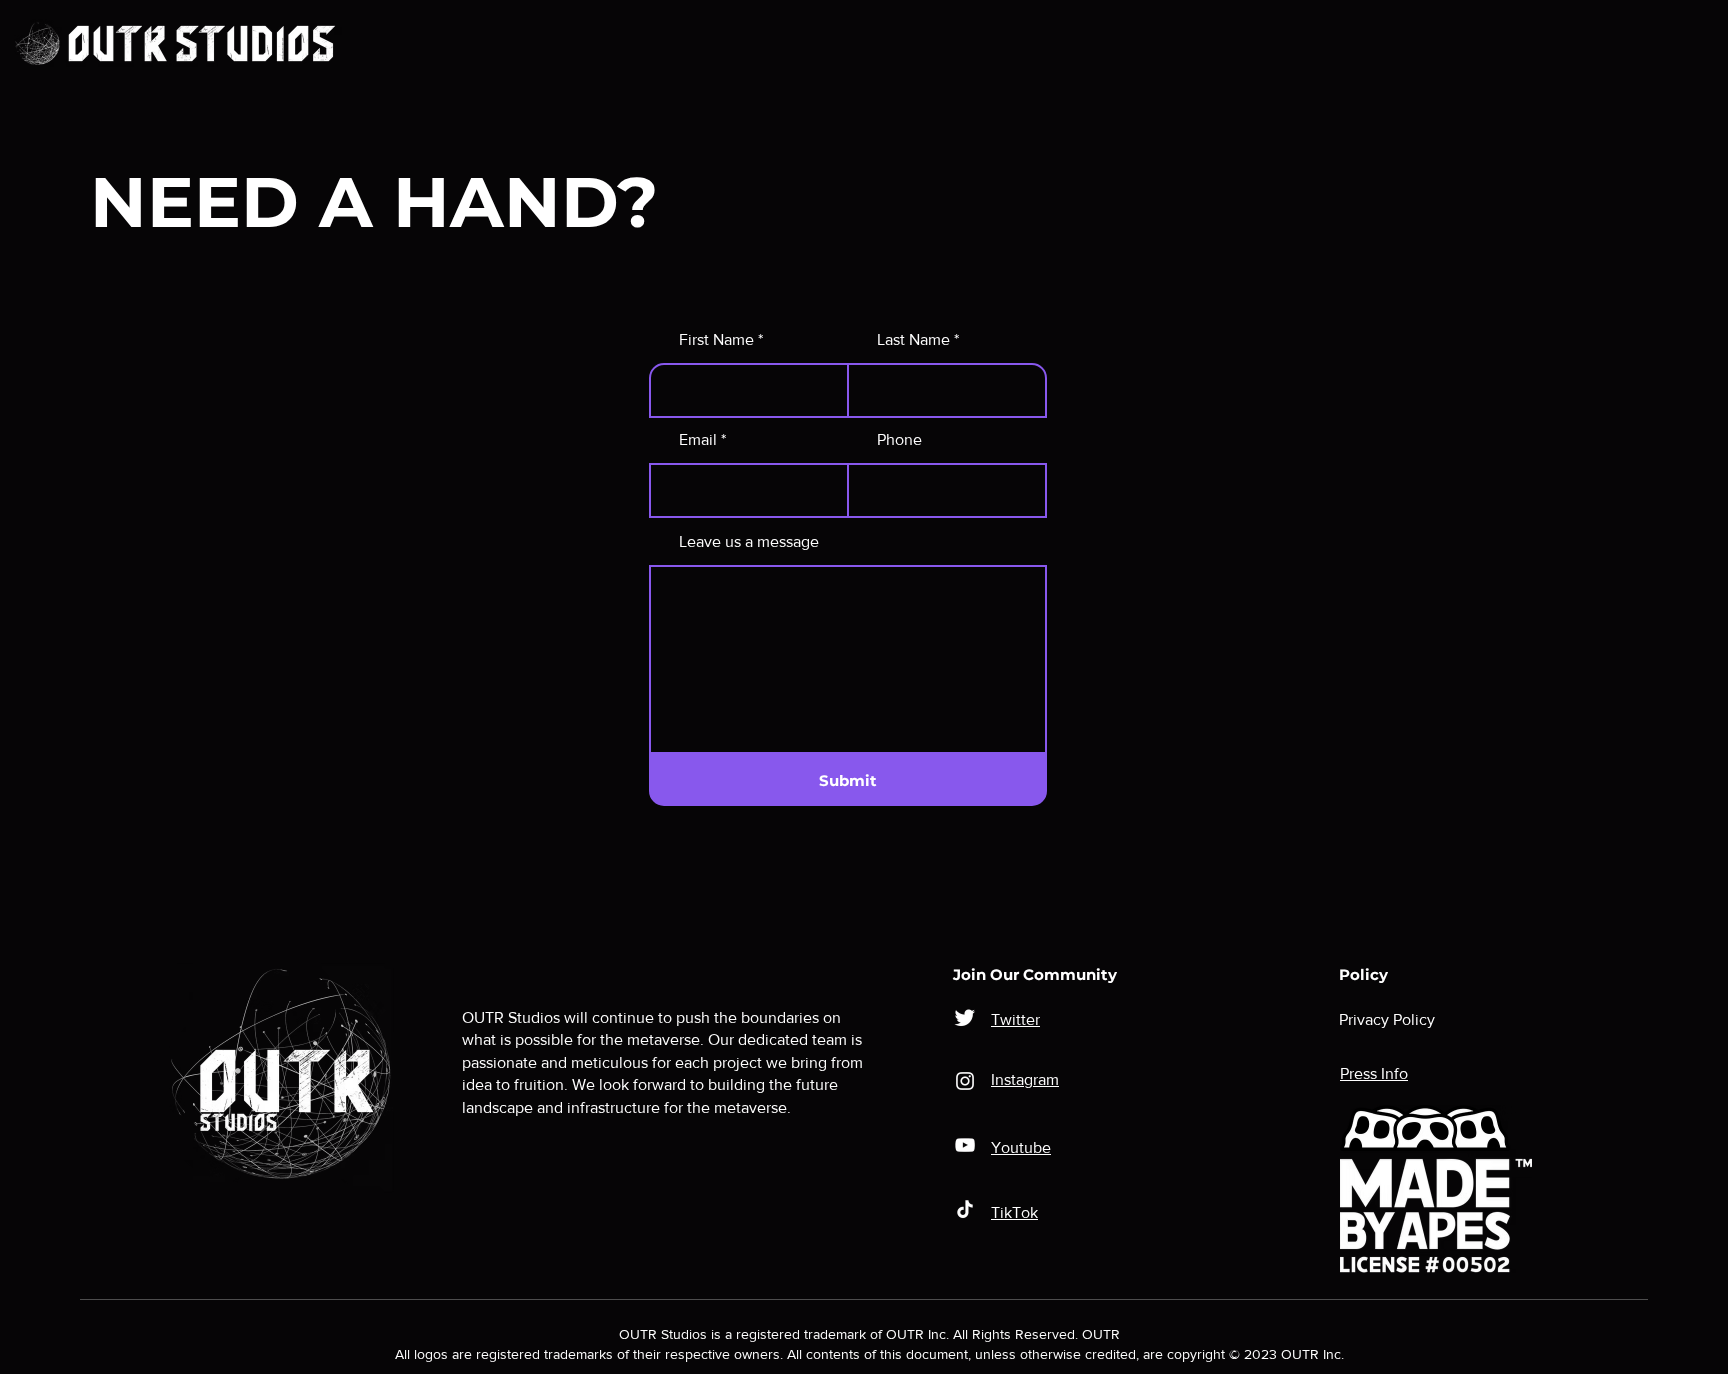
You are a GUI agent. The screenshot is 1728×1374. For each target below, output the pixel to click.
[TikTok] (965, 1209)
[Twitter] (965, 1017)
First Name (716, 340)
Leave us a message (749, 542)
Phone (899, 440)
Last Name (913, 340)
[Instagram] (965, 1081)
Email (698, 440)
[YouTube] (965, 1145)
